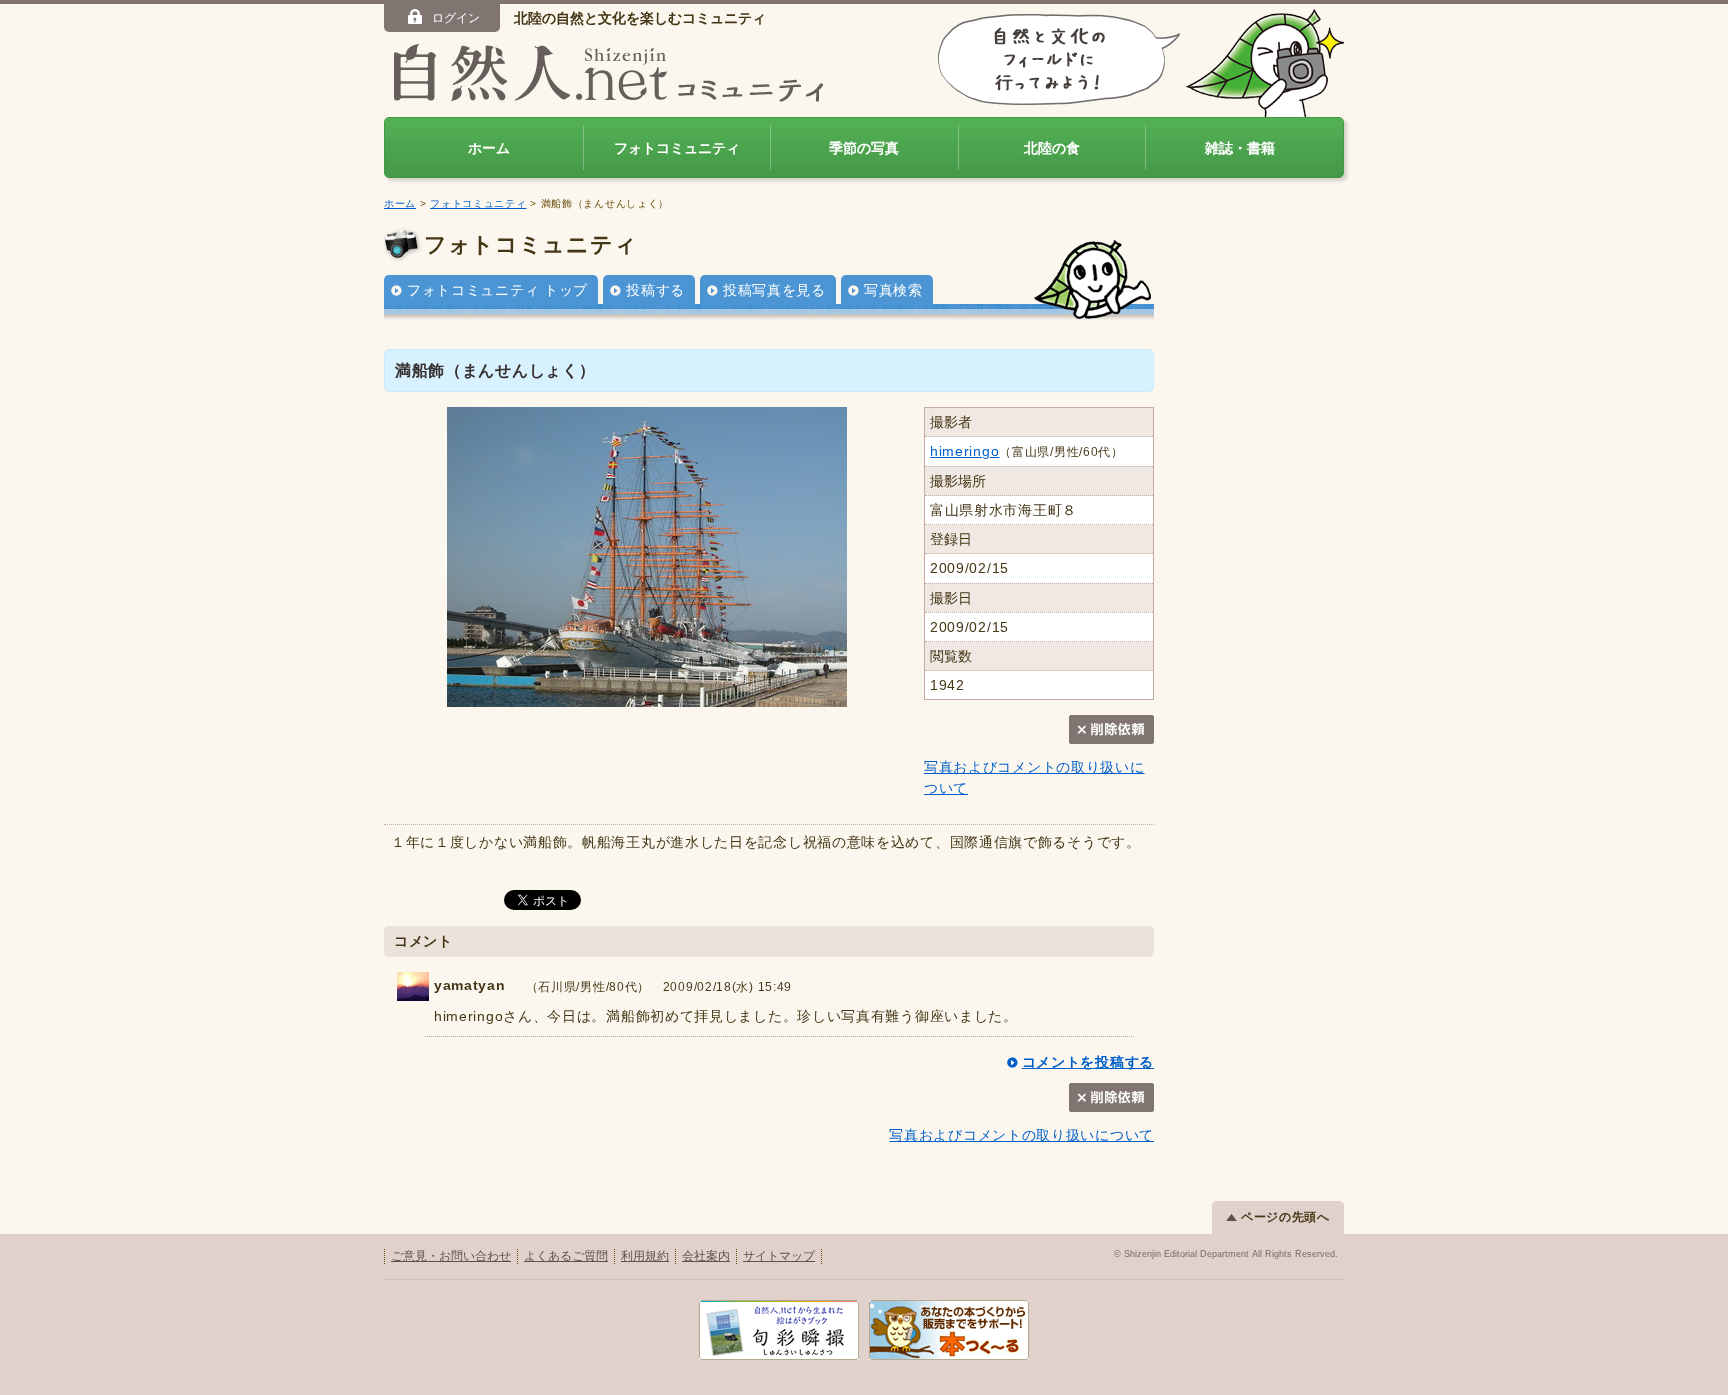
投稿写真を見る (774, 290)
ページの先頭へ (1285, 1217)
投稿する (655, 290)
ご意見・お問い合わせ (451, 1256)
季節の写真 (864, 148)
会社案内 (706, 1256)
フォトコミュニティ (677, 148)
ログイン (456, 18)
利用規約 (645, 1256)
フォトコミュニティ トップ (497, 290)
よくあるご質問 (566, 1256)
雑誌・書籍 (1240, 148)
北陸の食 (1052, 148)
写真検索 (893, 290)
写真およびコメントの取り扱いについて (1021, 1135)
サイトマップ (779, 1256)
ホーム (489, 148)
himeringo (964, 451)
